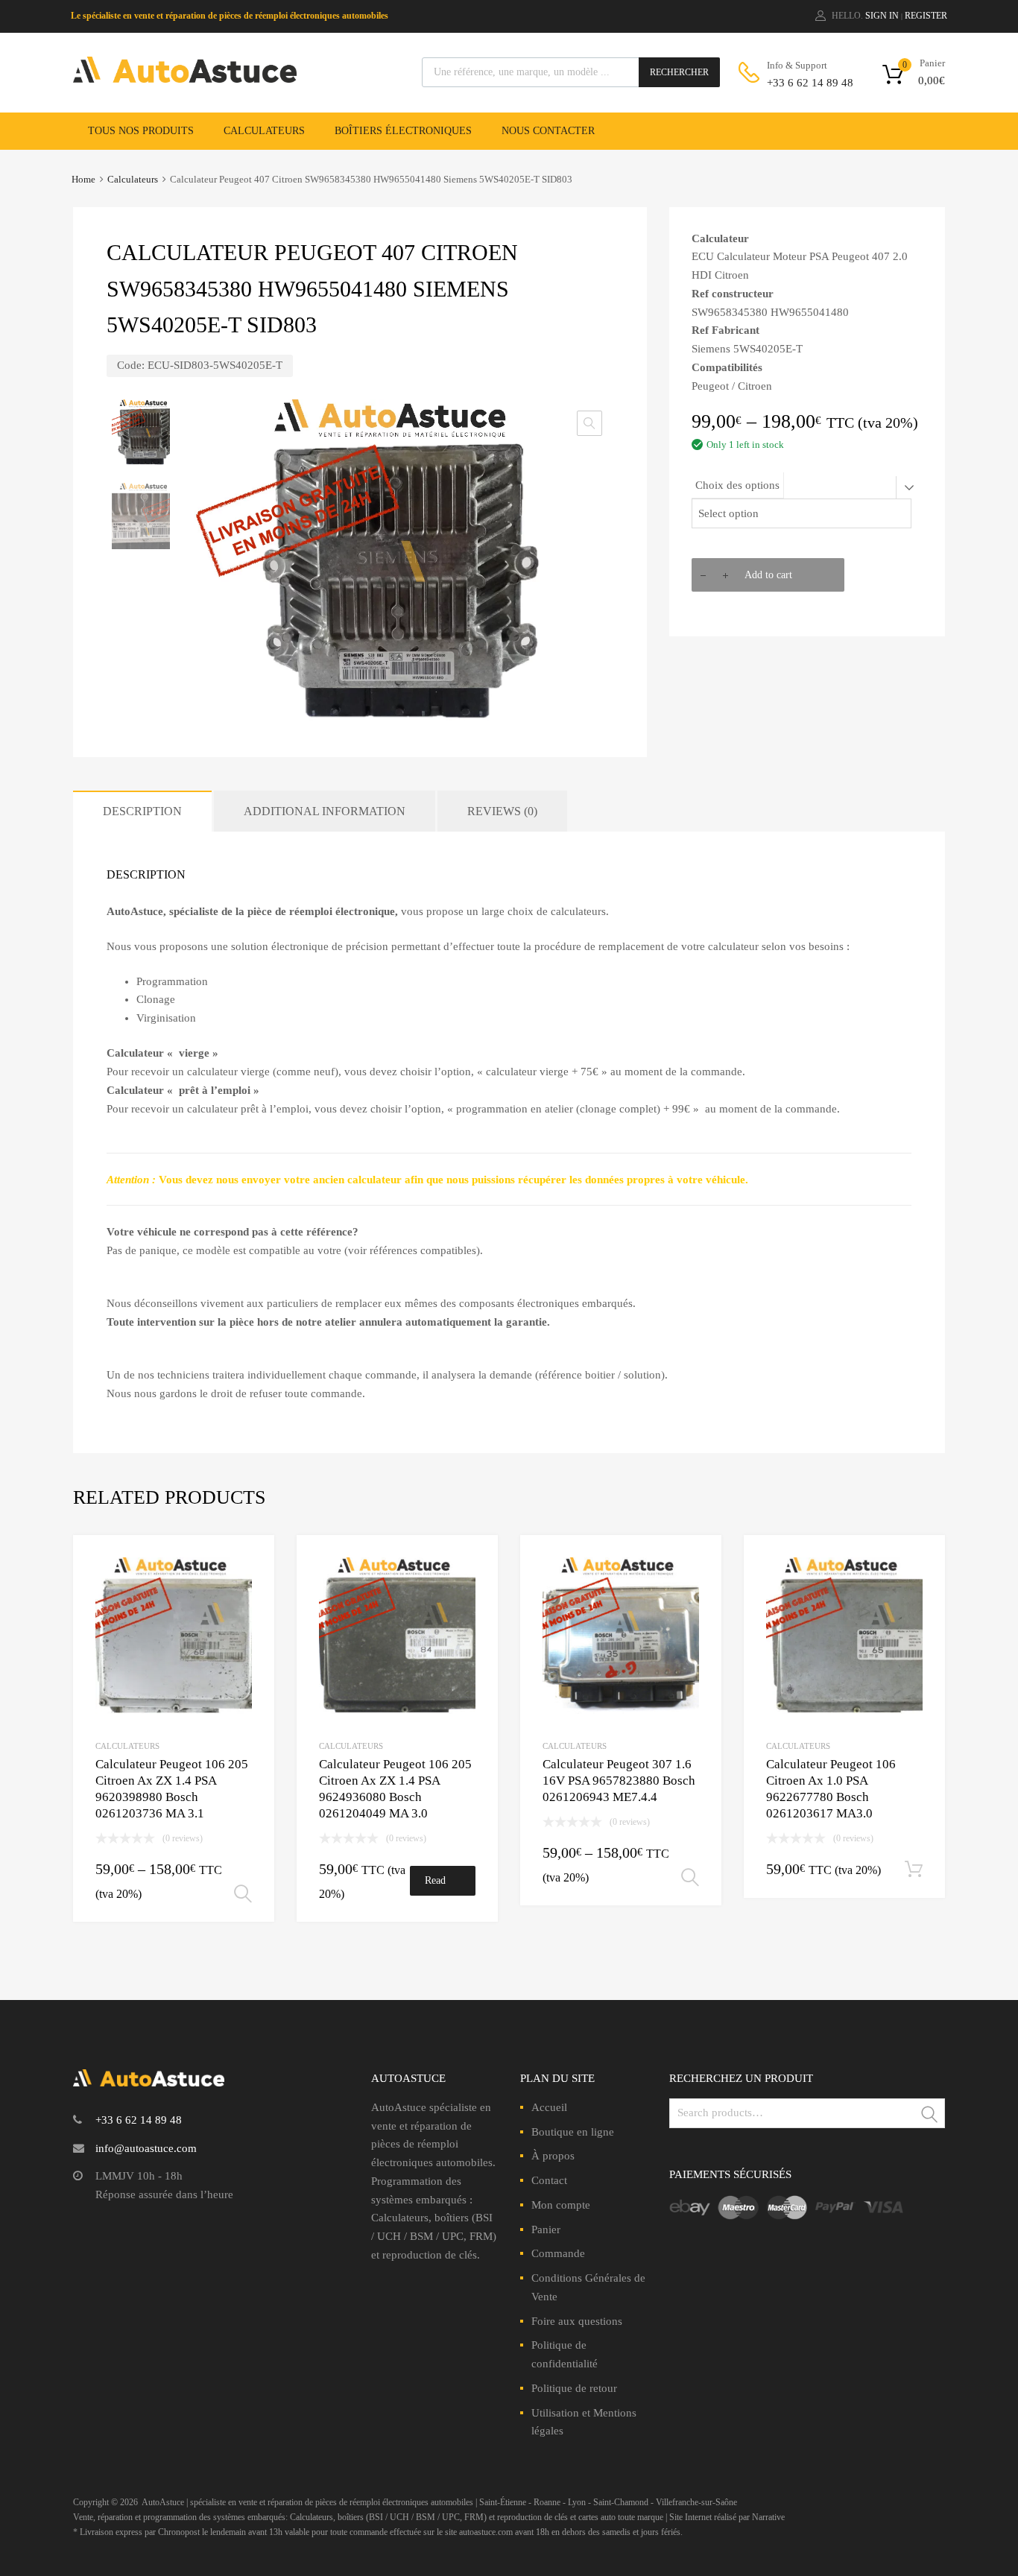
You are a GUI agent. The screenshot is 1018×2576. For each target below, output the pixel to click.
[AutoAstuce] (185, 79)
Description (142, 811)
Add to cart (768, 575)
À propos (553, 2156)
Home (83, 180)
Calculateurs (264, 131)
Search (930, 2116)
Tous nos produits (141, 131)
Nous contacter (548, 131)
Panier (546, 2230)
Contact (549, 2180)
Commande (558, 2253)
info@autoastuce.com (146, 2148)
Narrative (768, 2517)
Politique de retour (574, 2388)
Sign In (882, 16)
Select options (243, 1894)
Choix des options (737, 485)
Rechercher (679, 72)
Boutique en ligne (573, 2132)
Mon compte (561, 2205)
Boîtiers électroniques (403, 131)
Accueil (549, 2107)
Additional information (325, 811)
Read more (436, 1885)
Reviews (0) (502, 811)
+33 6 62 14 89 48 (803, 83)
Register (926, 16)
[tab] (142, 811)
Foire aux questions (577, 2321)
